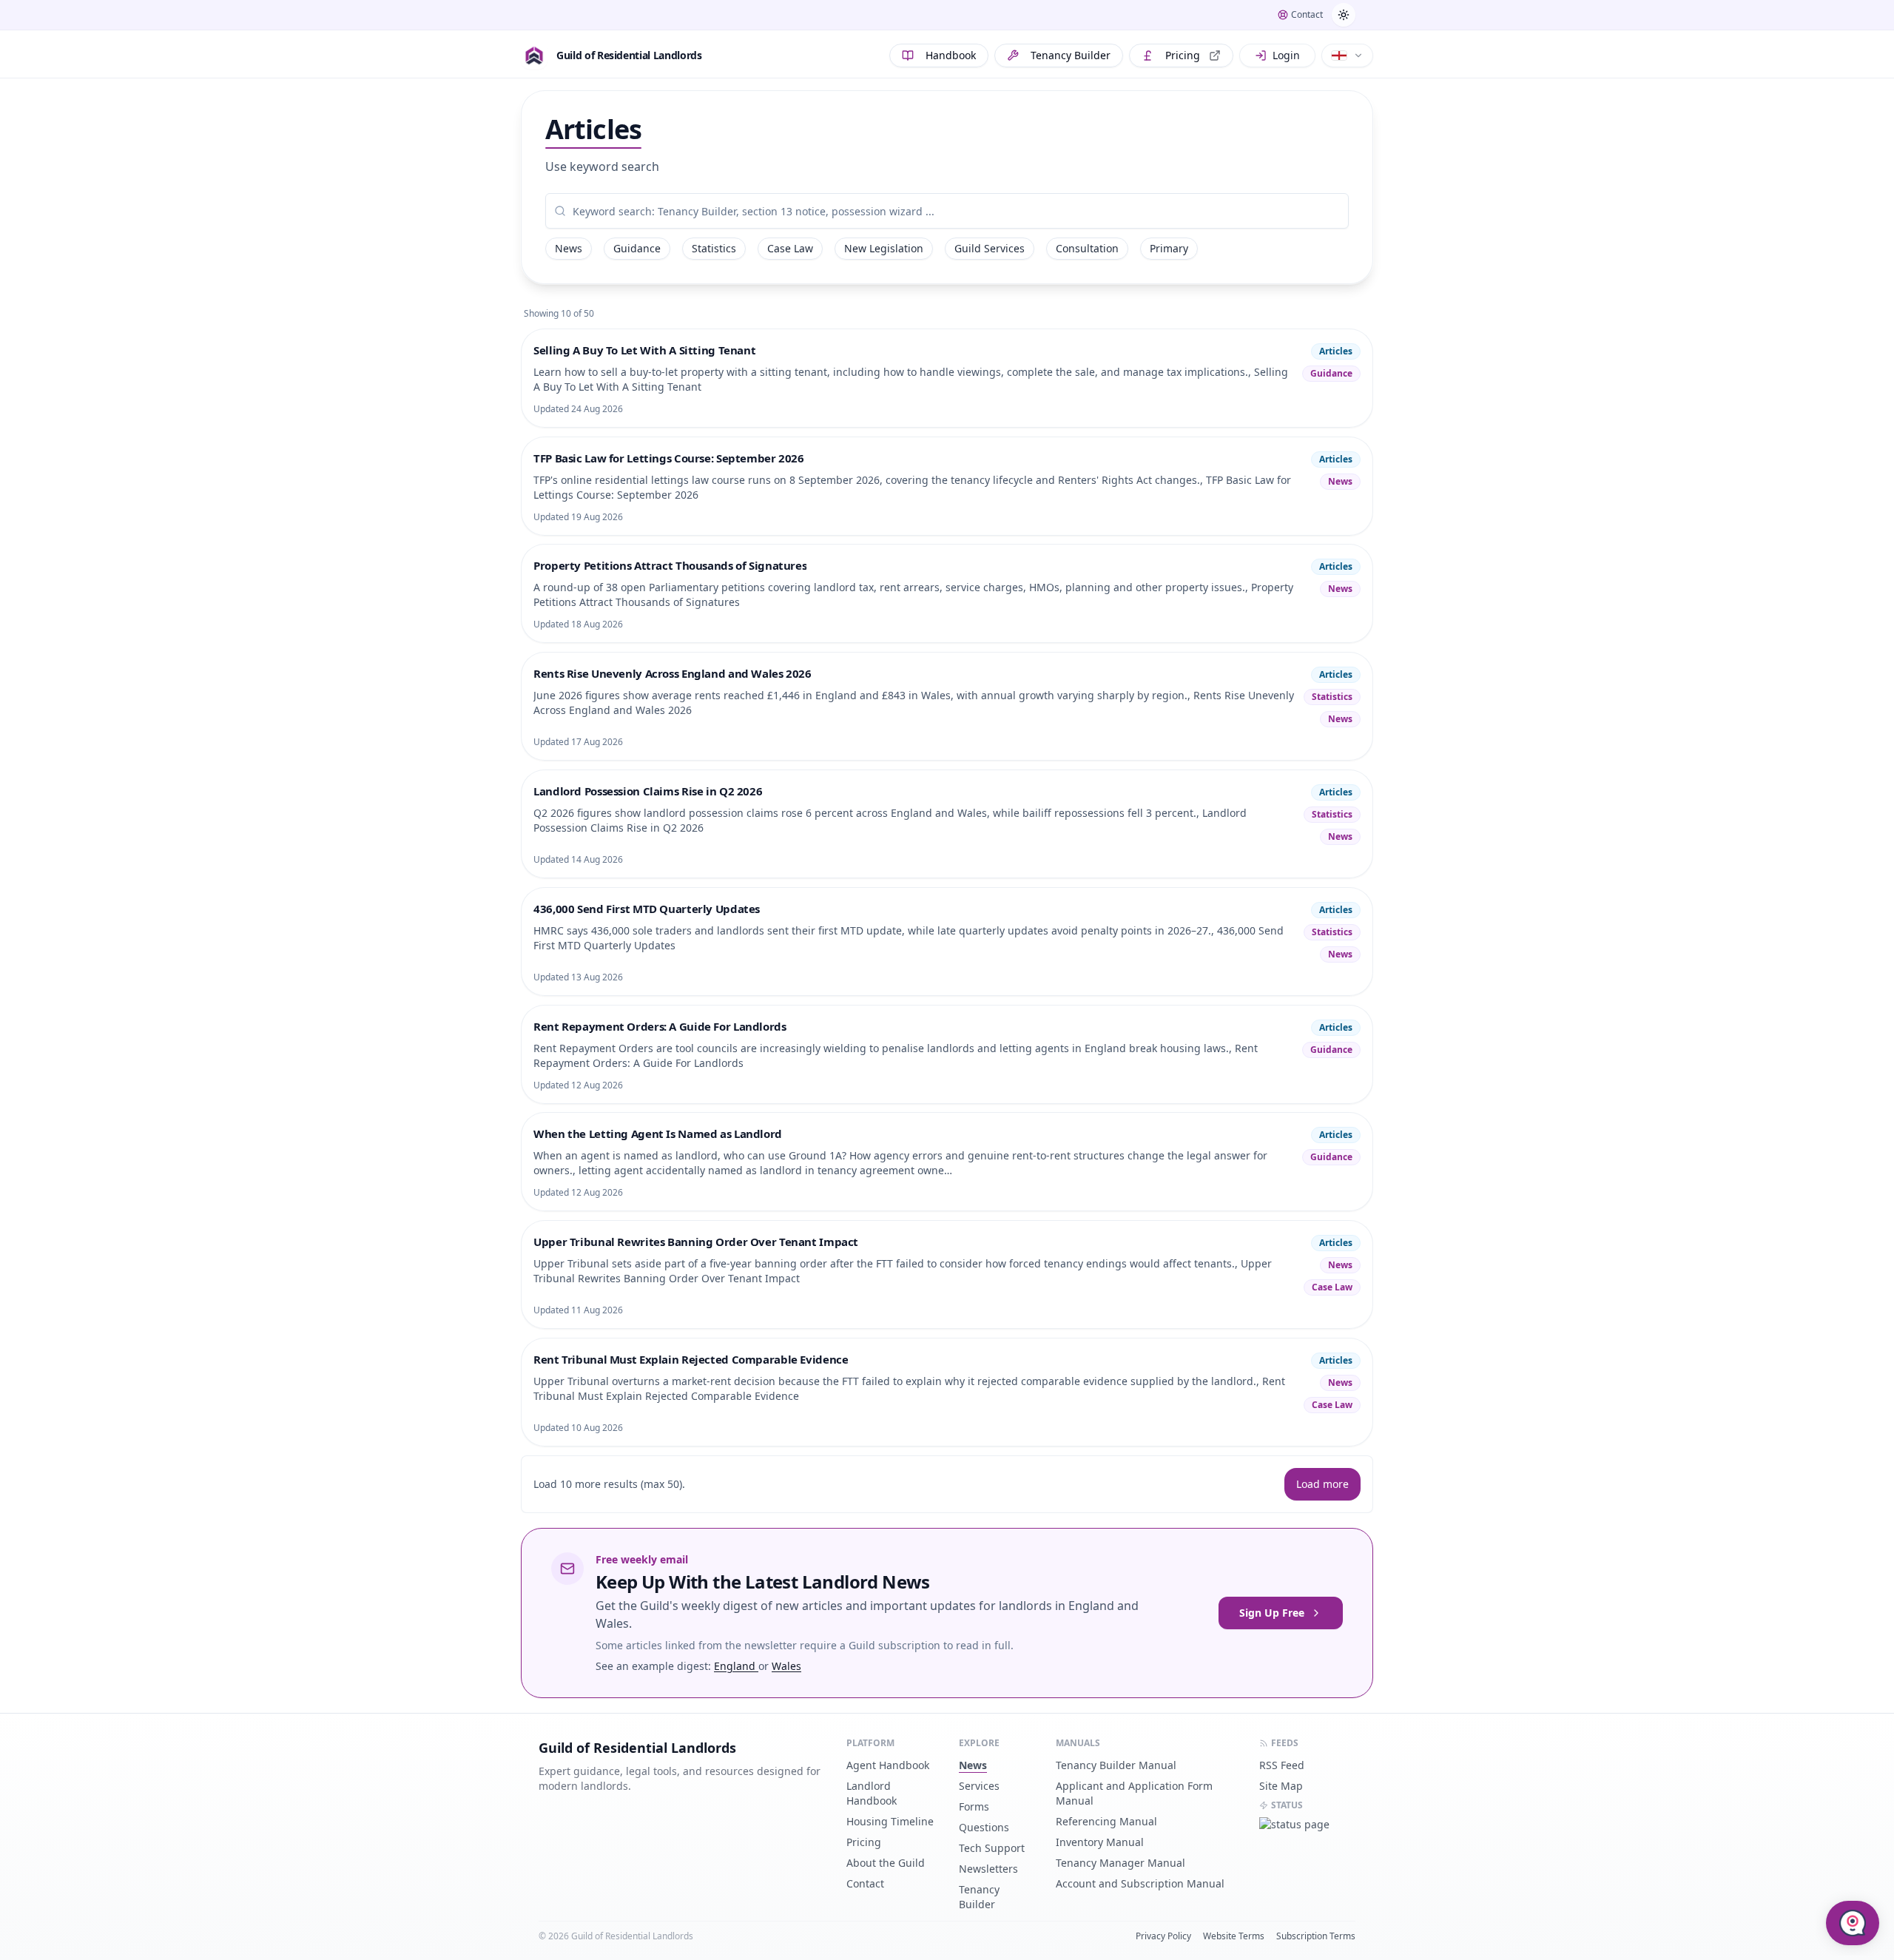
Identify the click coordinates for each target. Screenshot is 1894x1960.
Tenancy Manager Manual (1120, 1863)
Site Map (1281, 1786)
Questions (984, 1827)
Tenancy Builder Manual (1116, 1765)
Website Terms (1234, 1936)
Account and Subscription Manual (1140, 1883)
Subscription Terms (1316, 1936)
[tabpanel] (947, 211)
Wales (786, 1666)
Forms (974, 1806)
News (569, 248)
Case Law (790, 248)
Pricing (1183, 55)
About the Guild (886, 1863)
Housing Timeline (890, 1821)
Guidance (637, 248)
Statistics (714, 248)
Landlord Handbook (872, 1793)
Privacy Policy (1163, 1936)
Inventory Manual (1100, 1842)
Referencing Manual (1106, 1821)
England (736, 1666)
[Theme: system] (1344, 15)
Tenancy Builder (1071, 55)
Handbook (951, 55)
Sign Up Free (1272, 1613)
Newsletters (988, 1869)
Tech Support (992, 1848)
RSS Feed (1282, 1765)
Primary (1169, 248)
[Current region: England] (1347, 55)
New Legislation (884, 248)
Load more (1322, 1484)
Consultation (1087, 248)
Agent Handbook (888, 1765)
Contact (865, 1883)
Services (979, 1786)
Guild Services (990, 248)
